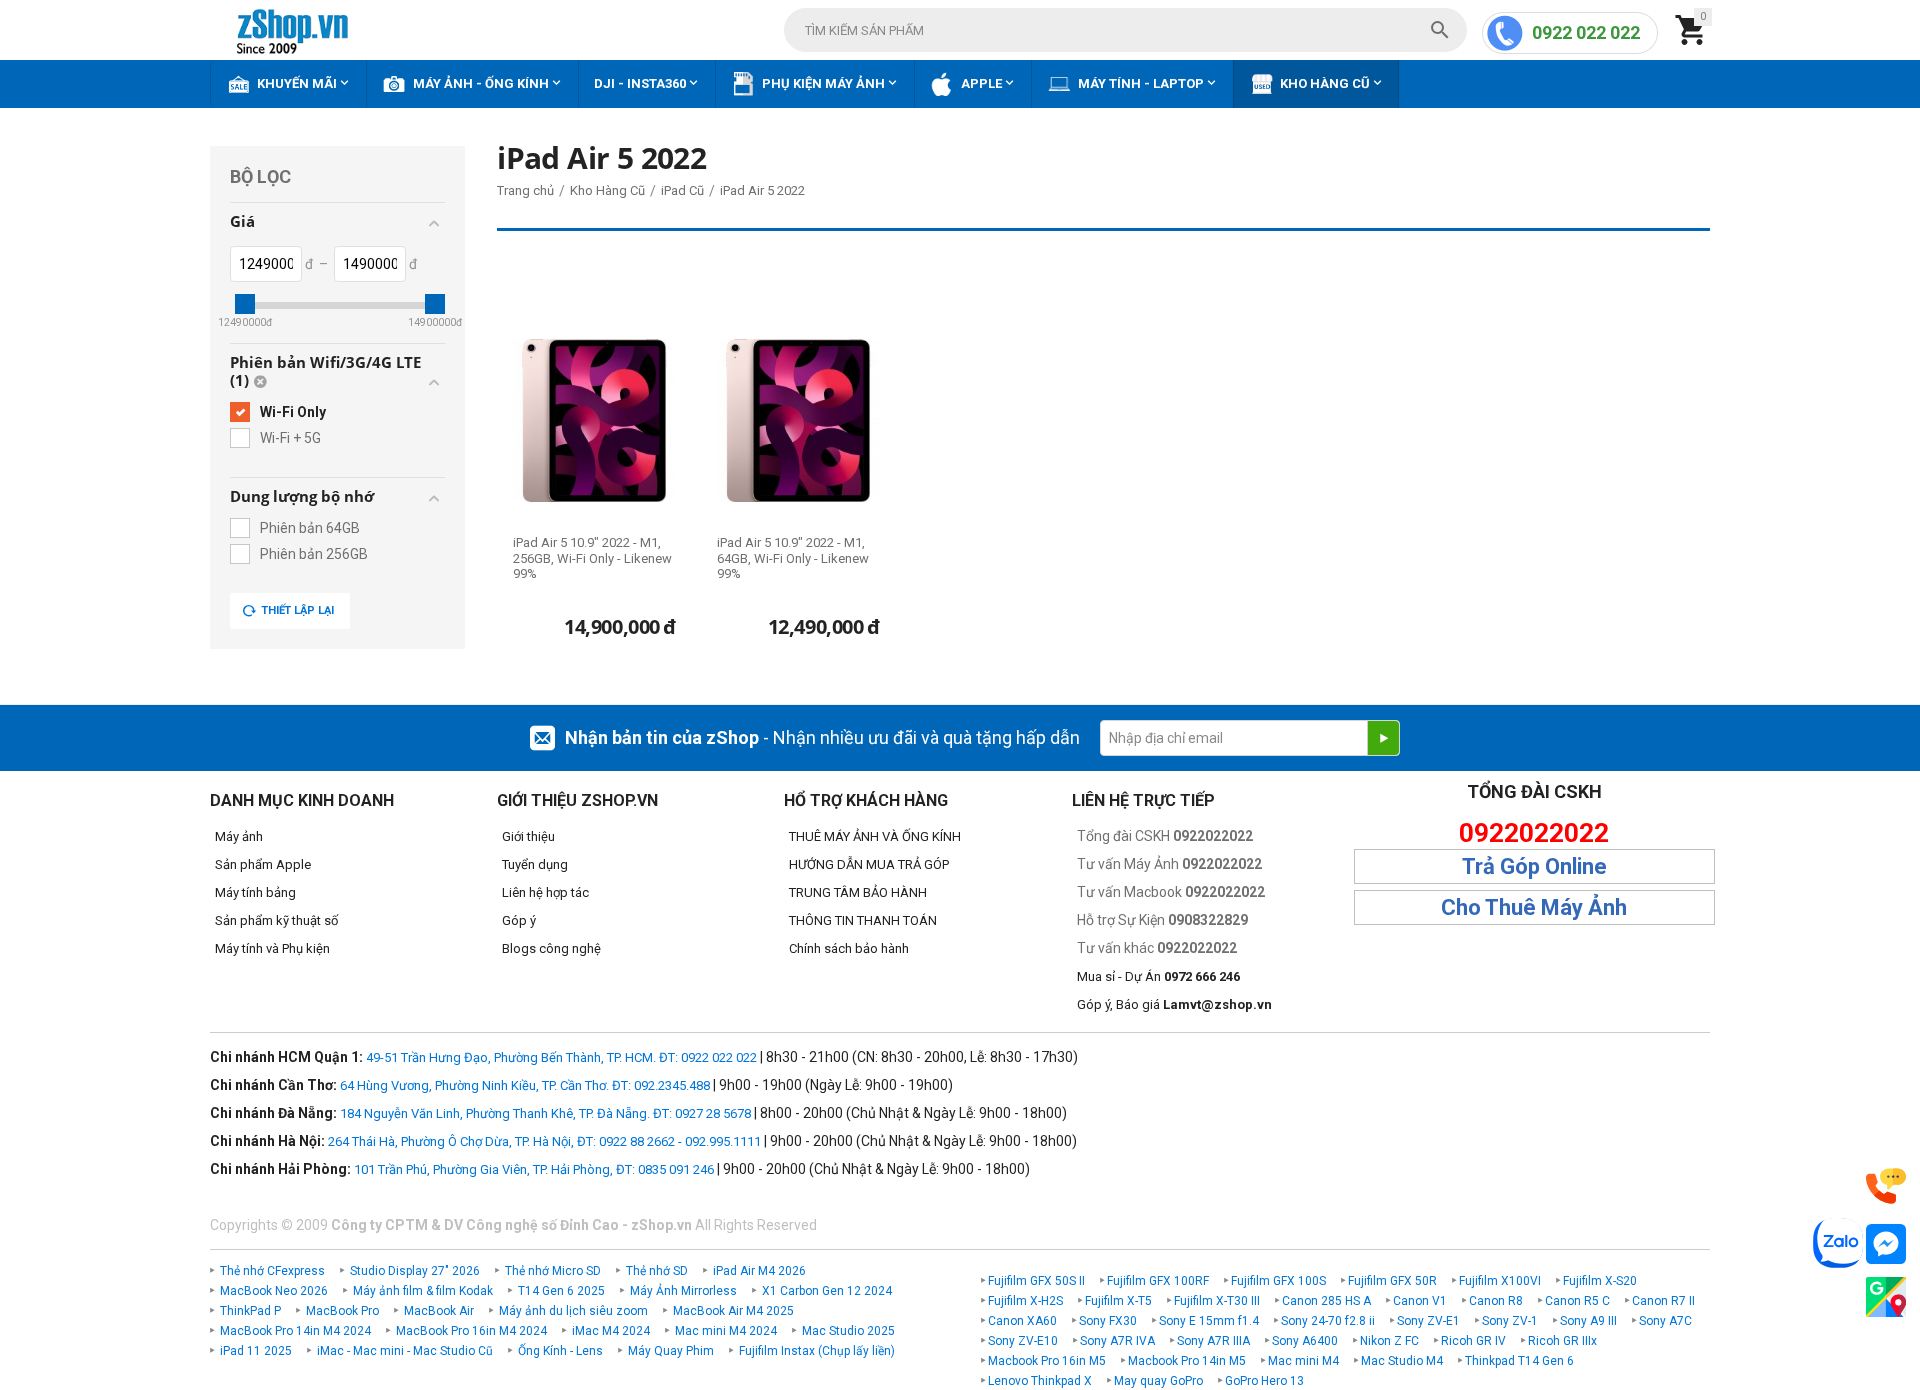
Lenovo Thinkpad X (1040, 1381)
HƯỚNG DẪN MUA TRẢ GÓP (869, 864)
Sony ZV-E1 (1428, 1321)
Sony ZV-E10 (1023, 1341)
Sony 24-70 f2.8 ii (1328, 1321)
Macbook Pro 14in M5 (1187, 1361)
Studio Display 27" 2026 (415, 1271)
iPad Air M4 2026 (759, 1271)
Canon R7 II (1663, 1301)
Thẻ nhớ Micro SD (553, 1271)
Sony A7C (1665, 1321)
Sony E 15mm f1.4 (1209, 1321)
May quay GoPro (1158, 1381)
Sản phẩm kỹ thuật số (276, 920)
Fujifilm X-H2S (1025, 1301)
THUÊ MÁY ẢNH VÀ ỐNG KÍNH (875, 836)
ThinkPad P (250, 1311)
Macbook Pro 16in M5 (1047, 1361)
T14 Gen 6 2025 (561, 1291)
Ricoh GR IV (1473, 1341)
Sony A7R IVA (1117, 1341)
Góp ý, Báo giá (1174, 1004)
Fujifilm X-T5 (1118, 1301)
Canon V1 (1420, 1301)
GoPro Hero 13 (1264, 1381)
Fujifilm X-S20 (1600, 1281)
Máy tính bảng (255, 892)
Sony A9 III (1588, 1321)
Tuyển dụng (535, 864)
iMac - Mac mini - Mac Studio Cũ (405, 1351)
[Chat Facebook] (1886, 1244)
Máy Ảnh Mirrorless (683, 1291)
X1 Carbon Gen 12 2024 (827, 1291)
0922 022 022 (1586, 32)
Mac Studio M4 (1402, 1361)
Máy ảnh (239, 836)
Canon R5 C (1577, 1301)
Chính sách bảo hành (849, 948)
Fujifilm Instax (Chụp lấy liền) (817, 1351)
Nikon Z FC (1389, 1341)
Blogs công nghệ (551, 948)
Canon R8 (1496, 1301)
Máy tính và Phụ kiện (272, 948)
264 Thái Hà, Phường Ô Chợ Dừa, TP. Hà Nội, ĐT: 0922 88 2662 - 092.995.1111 (544, 1141)
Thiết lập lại (297, 610)
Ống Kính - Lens (560, 1351)
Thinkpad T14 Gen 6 (1519, 1361)
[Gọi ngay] (1886, 1186)
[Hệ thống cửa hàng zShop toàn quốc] (1886, 1297)
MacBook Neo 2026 (274, 1291)
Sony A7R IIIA (1213, 1341)
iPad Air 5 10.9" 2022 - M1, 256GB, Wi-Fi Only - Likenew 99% (592, 558)
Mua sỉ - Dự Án (1158, 976)
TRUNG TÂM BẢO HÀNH (858, 892)
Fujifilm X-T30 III (1217, 1301)
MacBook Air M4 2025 (733, 1311)
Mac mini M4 (1303, 1361)
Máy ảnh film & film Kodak (423, 1291)
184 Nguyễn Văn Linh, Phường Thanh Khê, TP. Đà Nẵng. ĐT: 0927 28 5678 (545, 1113)
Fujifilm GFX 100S (1278, 1281)
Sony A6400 (1305, 1341)
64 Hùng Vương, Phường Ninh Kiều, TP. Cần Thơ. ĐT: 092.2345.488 (525, 1085)
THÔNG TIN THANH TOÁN (863, 920)
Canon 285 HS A (1326, 1301)
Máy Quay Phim (671, 1351)
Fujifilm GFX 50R (1392, 1281)
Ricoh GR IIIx (1562, 1341)
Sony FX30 (1108, 1321)
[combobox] (1125, 30)
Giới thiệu (528, 836)
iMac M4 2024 (611, 1331)
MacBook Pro (342, 1311)
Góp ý (519, 920)
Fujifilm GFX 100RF (1158, 1281)
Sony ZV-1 (1510, 1321)
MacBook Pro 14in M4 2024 (295, 1331)
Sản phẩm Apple (263, 864)
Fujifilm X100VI (1500, 1281)
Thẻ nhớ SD (657, 1271)
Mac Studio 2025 (848, 1331)
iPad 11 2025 (256, 1351)
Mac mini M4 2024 (726, 1331)
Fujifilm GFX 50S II (1036, 1281)
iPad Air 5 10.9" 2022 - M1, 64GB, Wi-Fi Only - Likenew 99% (793, 558)
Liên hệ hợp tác (545, 892)
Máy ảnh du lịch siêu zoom (573, 1311)
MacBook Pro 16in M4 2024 (471, 1331)
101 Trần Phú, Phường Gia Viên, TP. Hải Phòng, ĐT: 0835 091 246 (534, 1169)
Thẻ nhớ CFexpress (272, 1271)
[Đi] (1383, 738)
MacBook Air (439, 1311)
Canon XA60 (1022, 1321)
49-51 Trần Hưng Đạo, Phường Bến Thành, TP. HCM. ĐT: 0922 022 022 (561, 1057)
